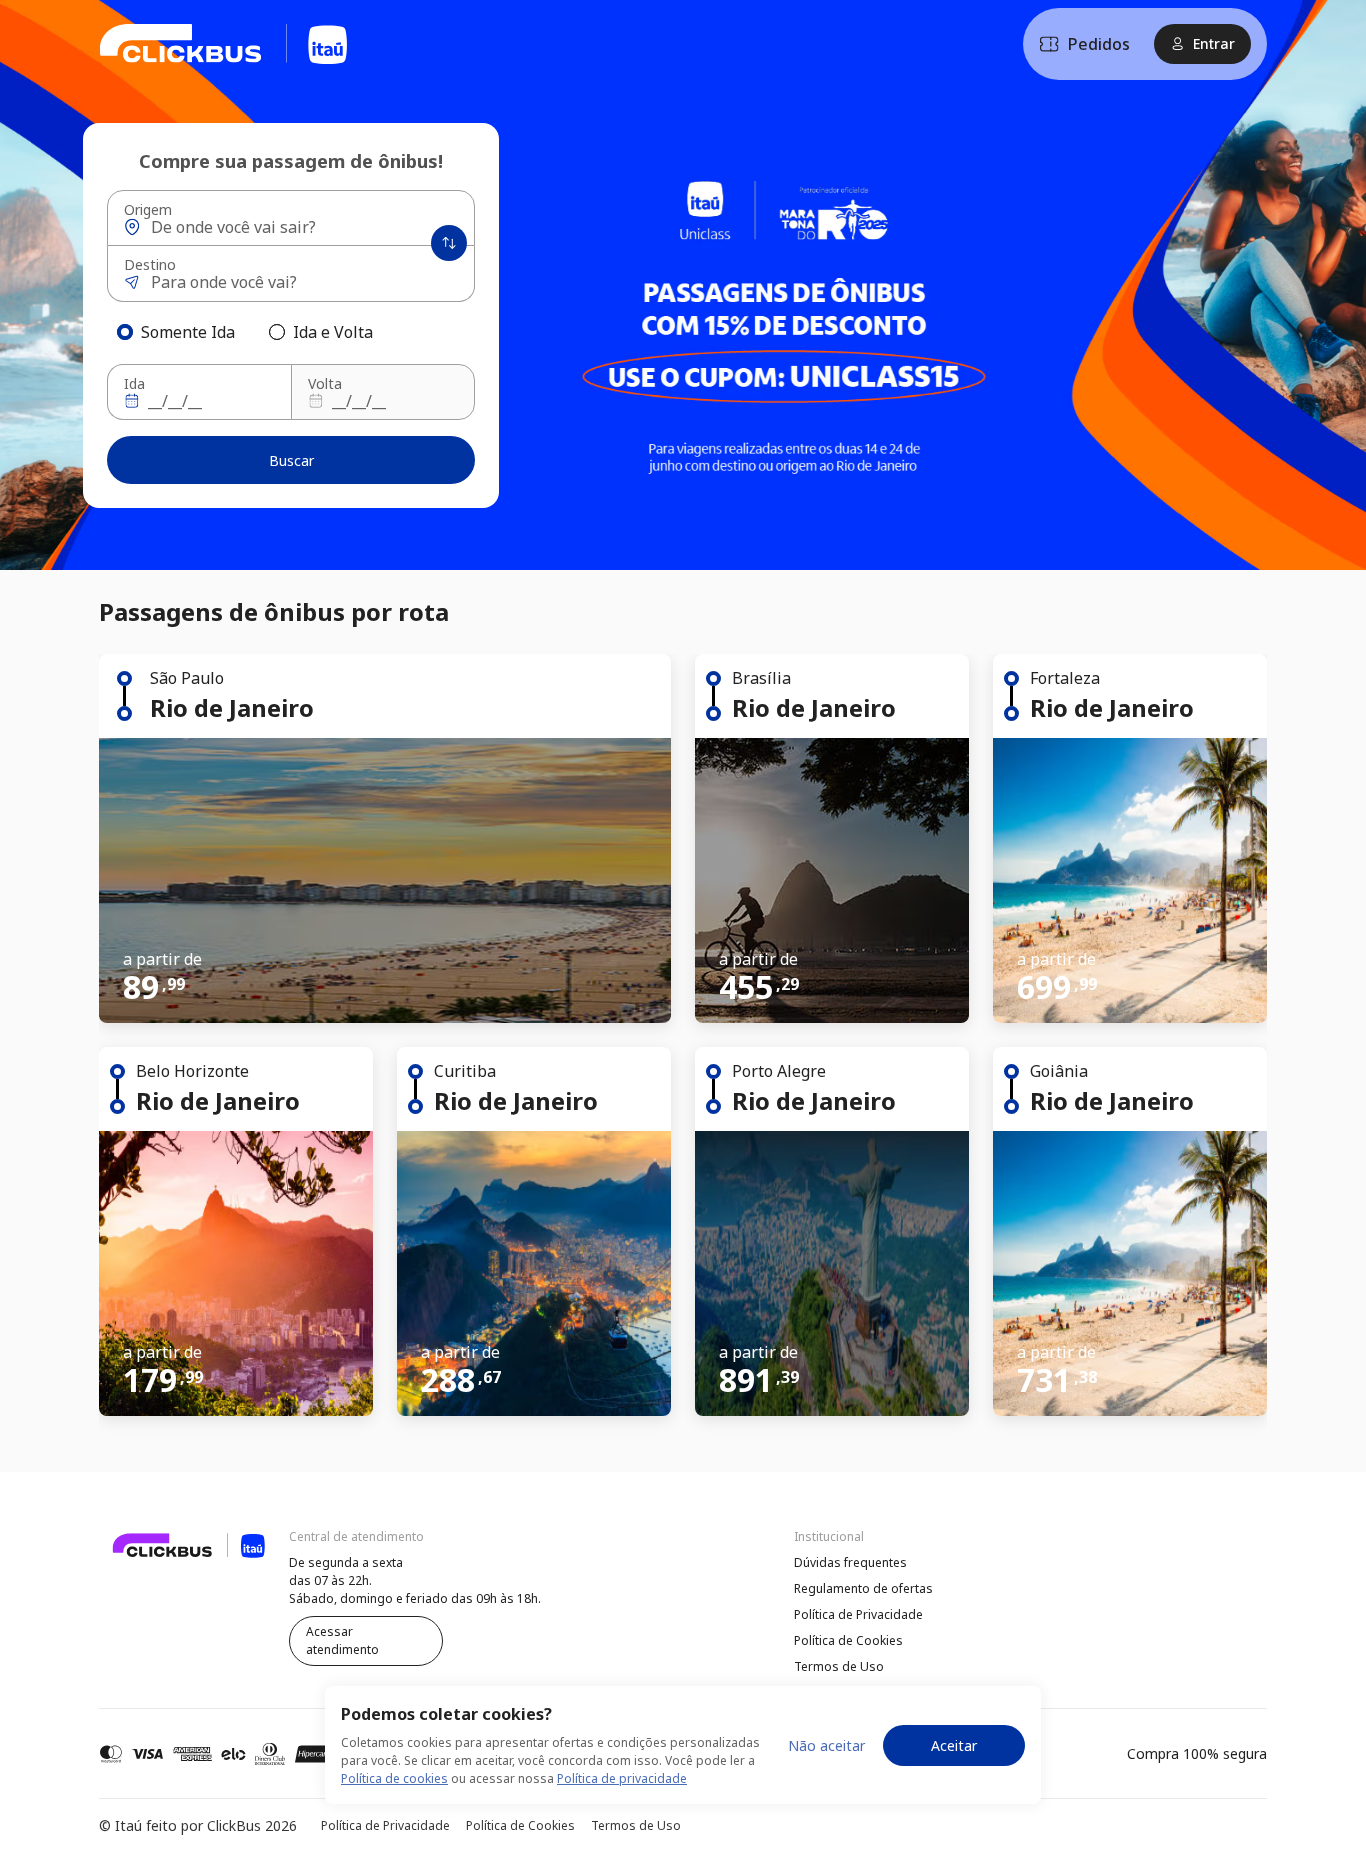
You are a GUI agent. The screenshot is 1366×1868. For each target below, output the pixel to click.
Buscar (291, 460)
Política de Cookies (848, 1640)
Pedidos (1099, 44)
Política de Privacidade (858, 1614)
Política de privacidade (622, 1778)
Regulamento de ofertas (863, 1588)
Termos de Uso (839, 1666)
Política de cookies (394, 1778)
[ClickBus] (154, 1560)
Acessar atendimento (342, 1640)
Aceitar (954, 1745)
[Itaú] (224, 44)
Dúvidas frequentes (850, 1562)
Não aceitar (826, 1745)
